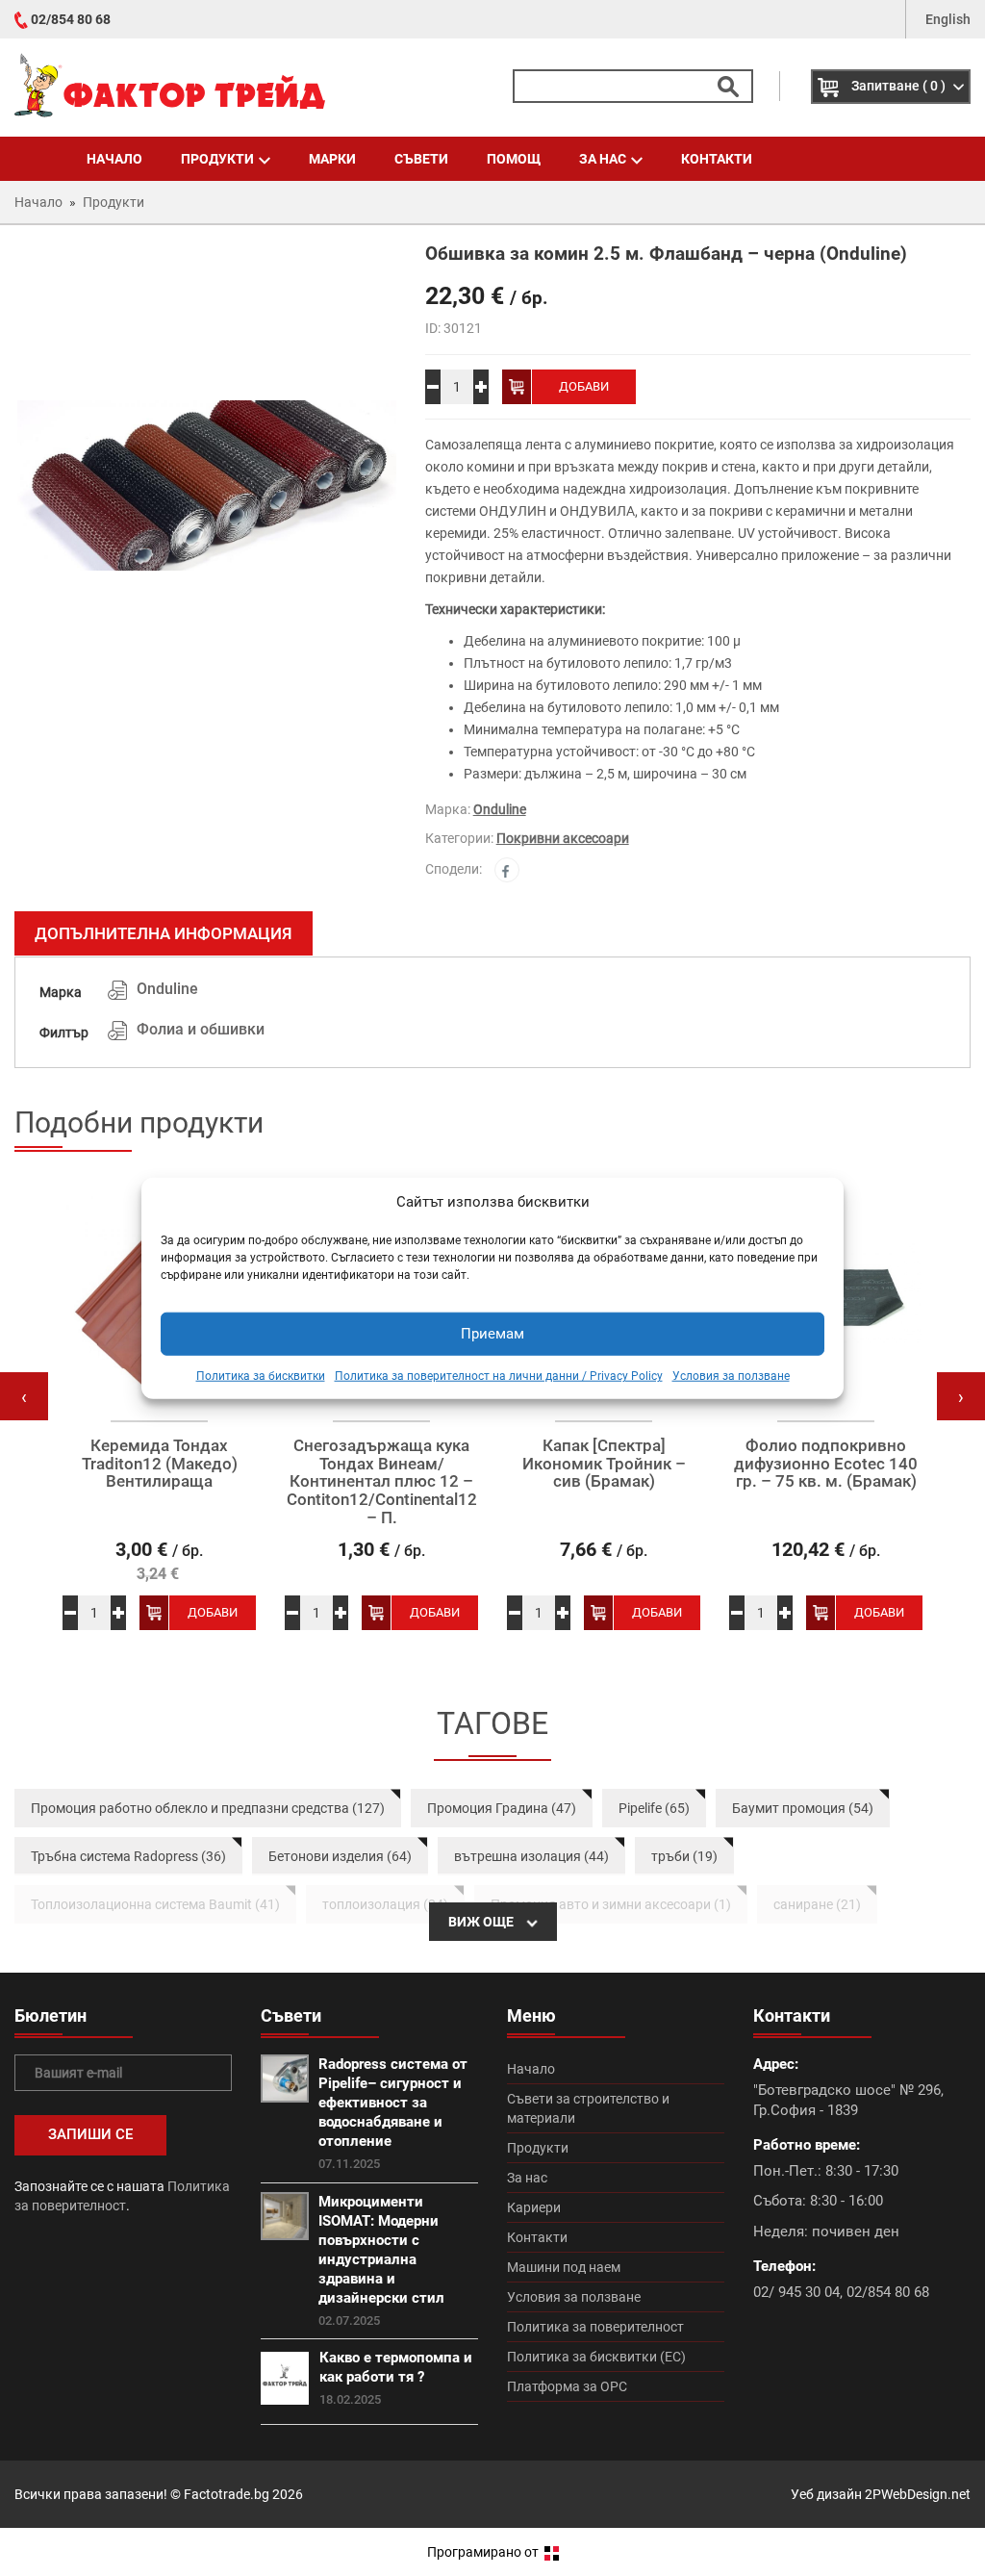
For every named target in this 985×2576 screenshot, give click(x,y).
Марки (332, 159)
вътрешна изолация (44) (531, 1856)
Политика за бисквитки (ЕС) (596, 2357)
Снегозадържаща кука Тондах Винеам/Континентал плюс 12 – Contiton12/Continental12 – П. (382, 1481)
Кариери (534, 2207)
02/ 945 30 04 (796, 2292)
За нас (603, 159)
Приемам (492, 1334)
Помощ (514, 159)
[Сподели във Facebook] (507, 870)
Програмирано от (484, 2552)
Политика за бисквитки (261, 1376)
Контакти (717, 159)
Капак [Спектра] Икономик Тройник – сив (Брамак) (604, 1464)
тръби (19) (684, 1856)
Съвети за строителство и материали (588, 2108)
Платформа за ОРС (567, 2386)
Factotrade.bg (227, 2494)
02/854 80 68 (71, 19)
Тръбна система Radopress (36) (128, 1856)
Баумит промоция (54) (803, 1808)
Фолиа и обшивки (201, 1029)
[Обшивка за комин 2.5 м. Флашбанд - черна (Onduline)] (205, 485)
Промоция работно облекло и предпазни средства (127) (208, 1808)
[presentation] (24, 1396)
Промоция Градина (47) (502, 1808)
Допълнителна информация (164, 933)
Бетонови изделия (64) (340, 1856)
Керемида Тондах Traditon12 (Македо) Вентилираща (160, 1464)
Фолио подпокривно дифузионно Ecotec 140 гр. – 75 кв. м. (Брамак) (826, 1464)
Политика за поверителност (595, 2327)
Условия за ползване (731, 1376)
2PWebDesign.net (918, 2494)
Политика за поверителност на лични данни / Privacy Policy (499, 1376)
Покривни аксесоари (563, 838)
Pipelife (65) (654, 1808)
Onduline (500, 809)
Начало (114, 159)
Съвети (421, 159)
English (948, 19)
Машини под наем (564, 2267)
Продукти (217, 159)
